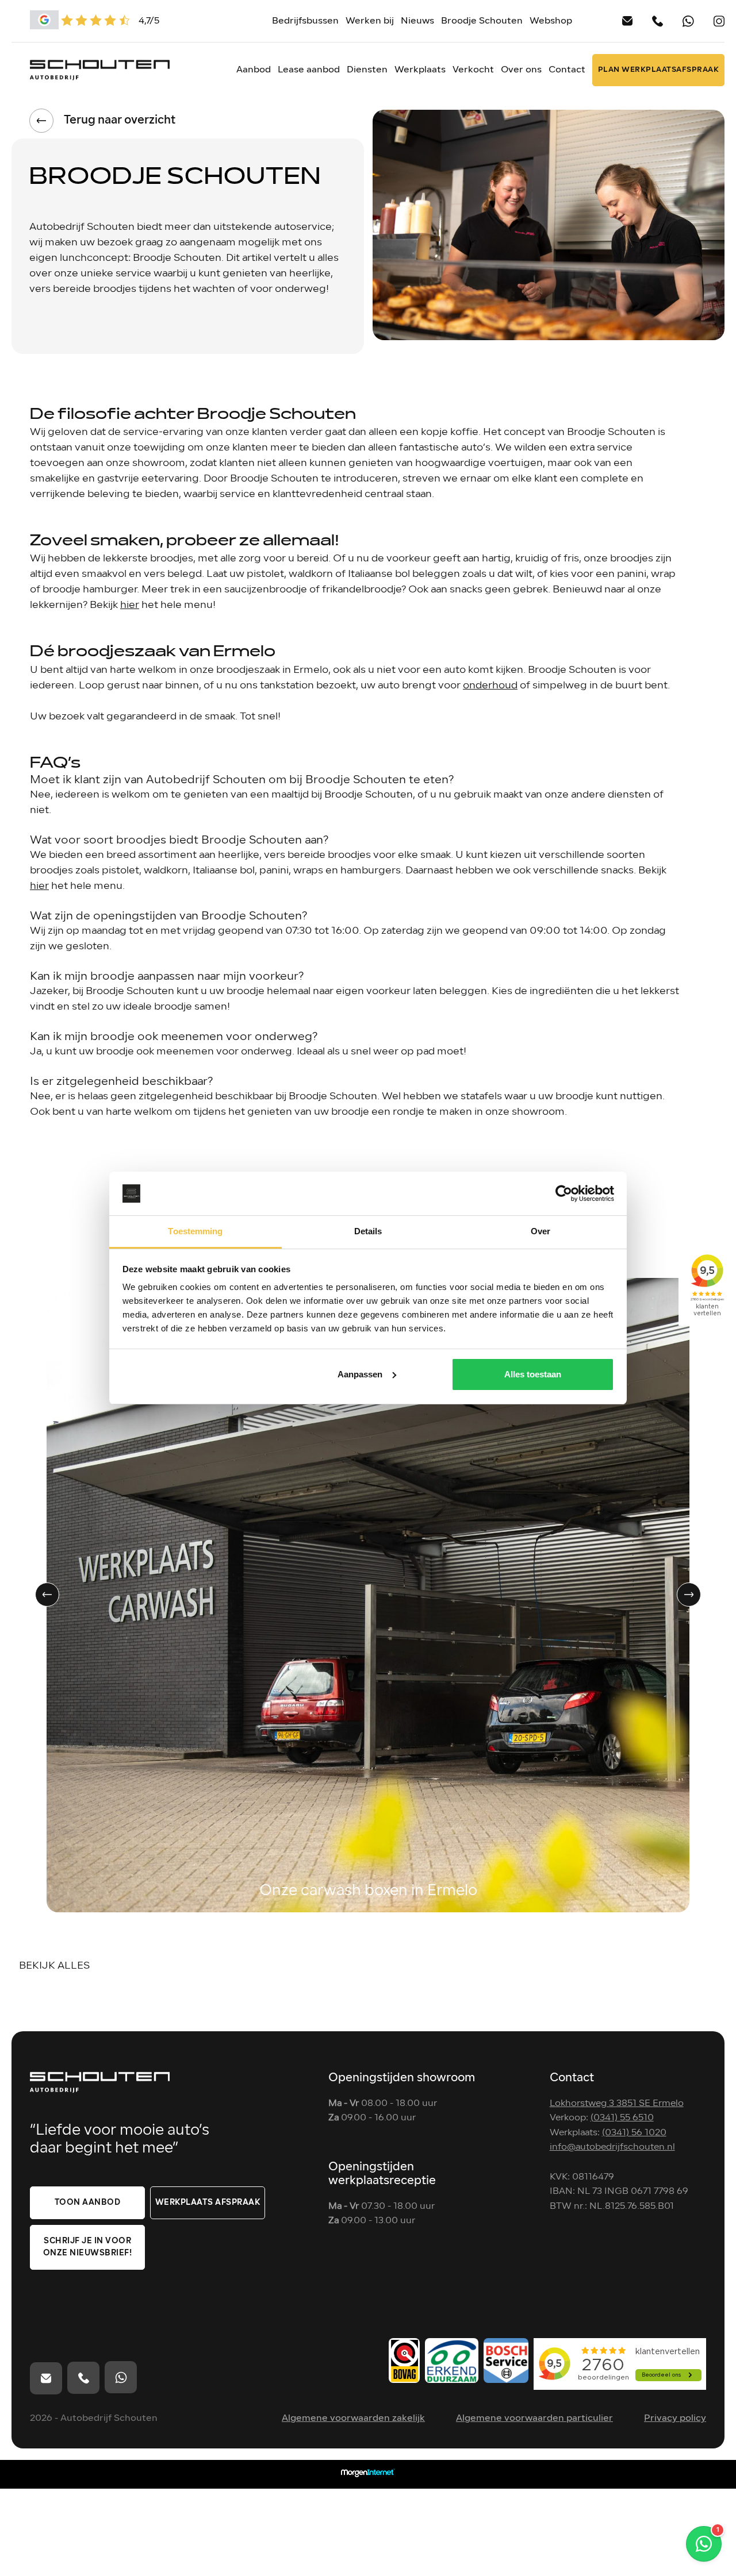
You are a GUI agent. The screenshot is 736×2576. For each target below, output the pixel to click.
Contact (567, 70)
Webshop (551, 21)
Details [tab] (368, 1231)
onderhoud (490, 686)
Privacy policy (675, 2419)
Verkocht (473, 70)
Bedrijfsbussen (305, 21)
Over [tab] (540, 1231)
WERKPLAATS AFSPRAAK (208, 2203)
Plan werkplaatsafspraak (659, 70)
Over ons (521, 70)
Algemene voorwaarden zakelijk (353, 2419)
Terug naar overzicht (120, 121)
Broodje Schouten (482, 21)
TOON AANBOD (88, 2203)
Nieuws (417, 21)
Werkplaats (420, 70)
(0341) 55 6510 (622, 2118)
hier (130, 605)
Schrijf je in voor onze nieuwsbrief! (88, 2247)
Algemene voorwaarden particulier (534, 2419)
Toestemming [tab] (195, 1231)
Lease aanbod (309, 70)
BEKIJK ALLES (54, 1966)
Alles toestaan (533, 1374)
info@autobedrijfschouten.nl (612, 2147)
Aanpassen (360, 1374)
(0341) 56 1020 (634, 2133)
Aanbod (254, 70)
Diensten (367, 70)
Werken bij (370, 21)
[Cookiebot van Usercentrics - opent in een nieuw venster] (564, 1193)
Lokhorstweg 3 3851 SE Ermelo (617, 2104)
